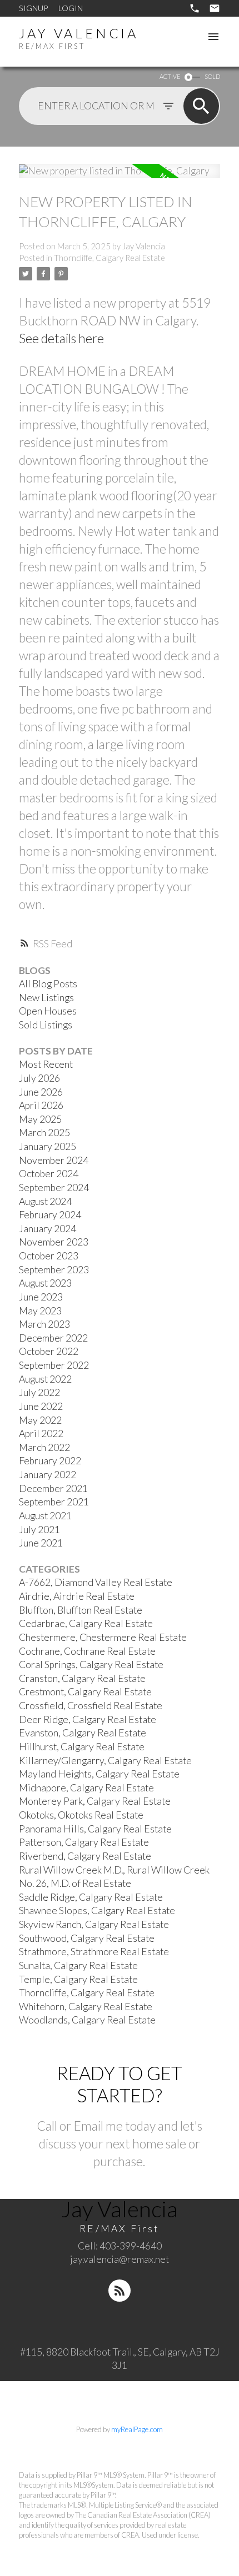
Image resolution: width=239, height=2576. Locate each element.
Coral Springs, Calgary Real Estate (91, 1664)
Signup (33, 8)
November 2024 (54, 1160)
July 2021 (39, 1530)
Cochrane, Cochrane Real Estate (87, 1651)
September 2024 (54, 1187)
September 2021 (54, 1502)
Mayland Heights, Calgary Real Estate (99, 1774)
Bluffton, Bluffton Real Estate (81, 1610)
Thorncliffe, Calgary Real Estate (109, 258)
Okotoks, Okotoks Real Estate (81, 1815)
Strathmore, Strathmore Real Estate (94, 1952)
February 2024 (50, 1215)
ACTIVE (170, 76)
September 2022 (54, 1365)
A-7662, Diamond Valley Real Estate (96, 1582)
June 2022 (41, 1406)
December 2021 (53, 1488)
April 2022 (41, 1433)
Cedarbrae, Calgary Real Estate (86, 1623)
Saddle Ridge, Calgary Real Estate (91, 1897)
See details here (61, 338)
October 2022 (49, 1351)
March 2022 (44, 1447)
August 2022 (45, 1379)
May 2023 (40, 1311)
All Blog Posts (48, 984)
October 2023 (49, 1256)
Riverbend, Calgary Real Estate (85, 1856)
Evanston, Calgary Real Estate (83, 1733)
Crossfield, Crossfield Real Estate (91, 1706)
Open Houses (48, 1011)
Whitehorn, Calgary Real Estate (86, 2007)
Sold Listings (46, 1025)
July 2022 (39, 1392)
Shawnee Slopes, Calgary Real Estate (97, 1910)
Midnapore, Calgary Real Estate (86, 1788)
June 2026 (41, 1092)
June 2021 (41, 1543)
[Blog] (120, 2291)
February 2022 (50, 1461)
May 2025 (40, 1119)
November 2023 (54, 1242)
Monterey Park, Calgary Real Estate (95, 1801)
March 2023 (44, 1324)
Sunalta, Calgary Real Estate (78, 1965)
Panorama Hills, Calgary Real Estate (95, 1829)
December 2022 (53, 1338)
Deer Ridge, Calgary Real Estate (88, 1719)
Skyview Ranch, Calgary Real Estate (94, 1924)
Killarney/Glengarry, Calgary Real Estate (105, 1761)
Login (71, 8)
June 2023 (41, 1297)
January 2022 (48, 1475)
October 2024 (49, 1174)
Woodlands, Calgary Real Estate (87, 2020)
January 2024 (48, 1229)
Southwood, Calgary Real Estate (87, 1938)
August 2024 (45, 1201)
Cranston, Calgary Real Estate (82, 1678)
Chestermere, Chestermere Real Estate (103, 1637)
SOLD (212, 76)
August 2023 (45, 1283)
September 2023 (54, 1270)
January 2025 (48, 1146)
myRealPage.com (137, 2429)
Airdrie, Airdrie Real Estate (77, 1596)
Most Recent (46, 1064)
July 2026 (39, 1078)
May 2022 (40, 1420)
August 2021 (45, 1516)
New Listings (46, 998)
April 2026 (41, 1105)
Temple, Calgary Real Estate (78, 1979)
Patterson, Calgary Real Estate (84, 1842)
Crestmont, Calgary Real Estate (85, 1692)
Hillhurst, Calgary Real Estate (82, 1747)
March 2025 (44, 1133)
